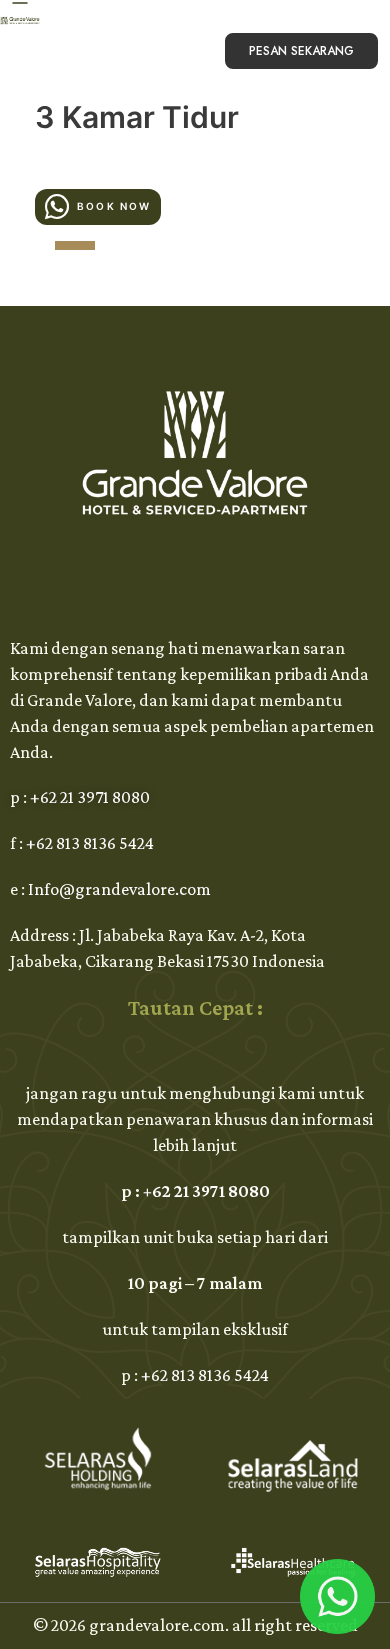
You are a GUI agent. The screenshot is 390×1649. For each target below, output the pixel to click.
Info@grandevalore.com (119, 889)
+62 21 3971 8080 (90, 797)
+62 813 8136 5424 (90, 843)
